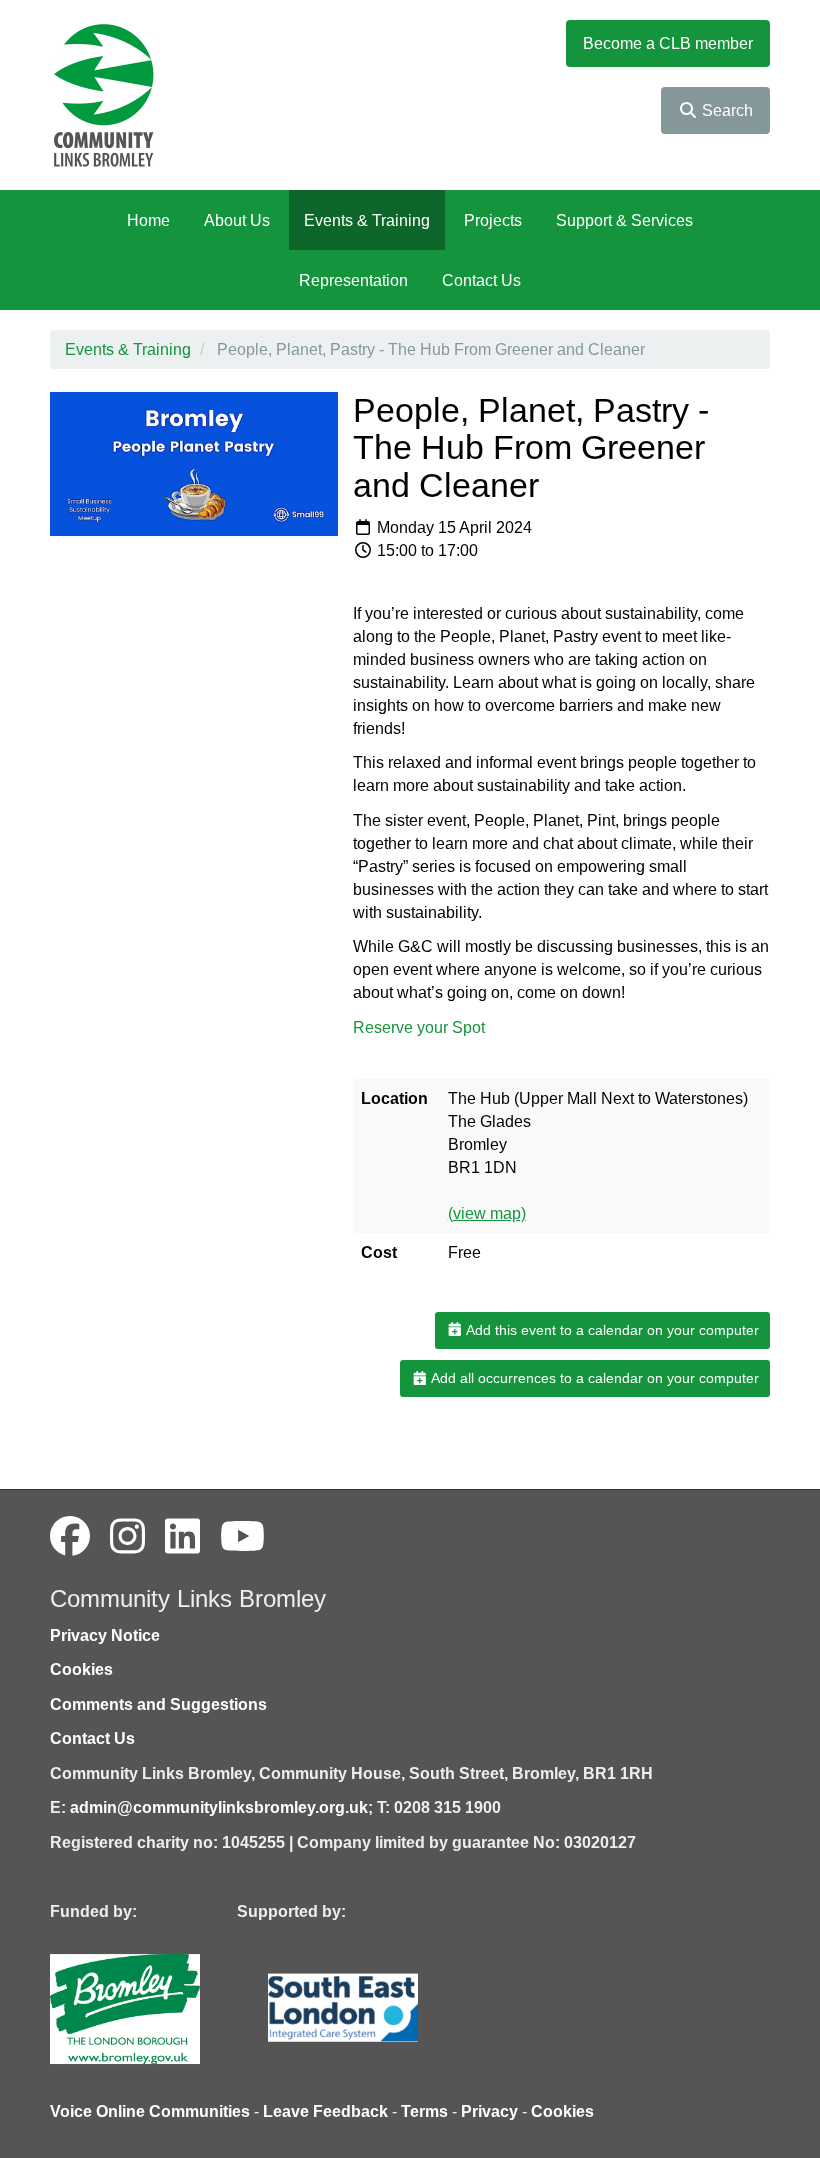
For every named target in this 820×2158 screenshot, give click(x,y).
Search (725, 110)
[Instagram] (127, 1537)
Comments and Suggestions (158, 1704)
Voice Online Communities (150, 2111)
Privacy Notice (105, 1635)
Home (148, 220)
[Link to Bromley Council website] (155, 2007)
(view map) (487, 1213)
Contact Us (481, 280)
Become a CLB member (668, 43)
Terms (424, 2111)
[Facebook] (70, 1537)
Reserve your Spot (419, 1027)
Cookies (81, 1669)
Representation (353, 280)
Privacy (489, 2111)
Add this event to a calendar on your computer (611, 1330)
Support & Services (624, 220)
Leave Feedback (325, 2111)
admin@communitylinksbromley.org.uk (219, 1807)
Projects (493, 220)
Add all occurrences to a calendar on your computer (593, 1378)
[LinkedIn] (182, 1537)
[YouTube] (242, 1537)
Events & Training (367, 220)
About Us (237, 220)
